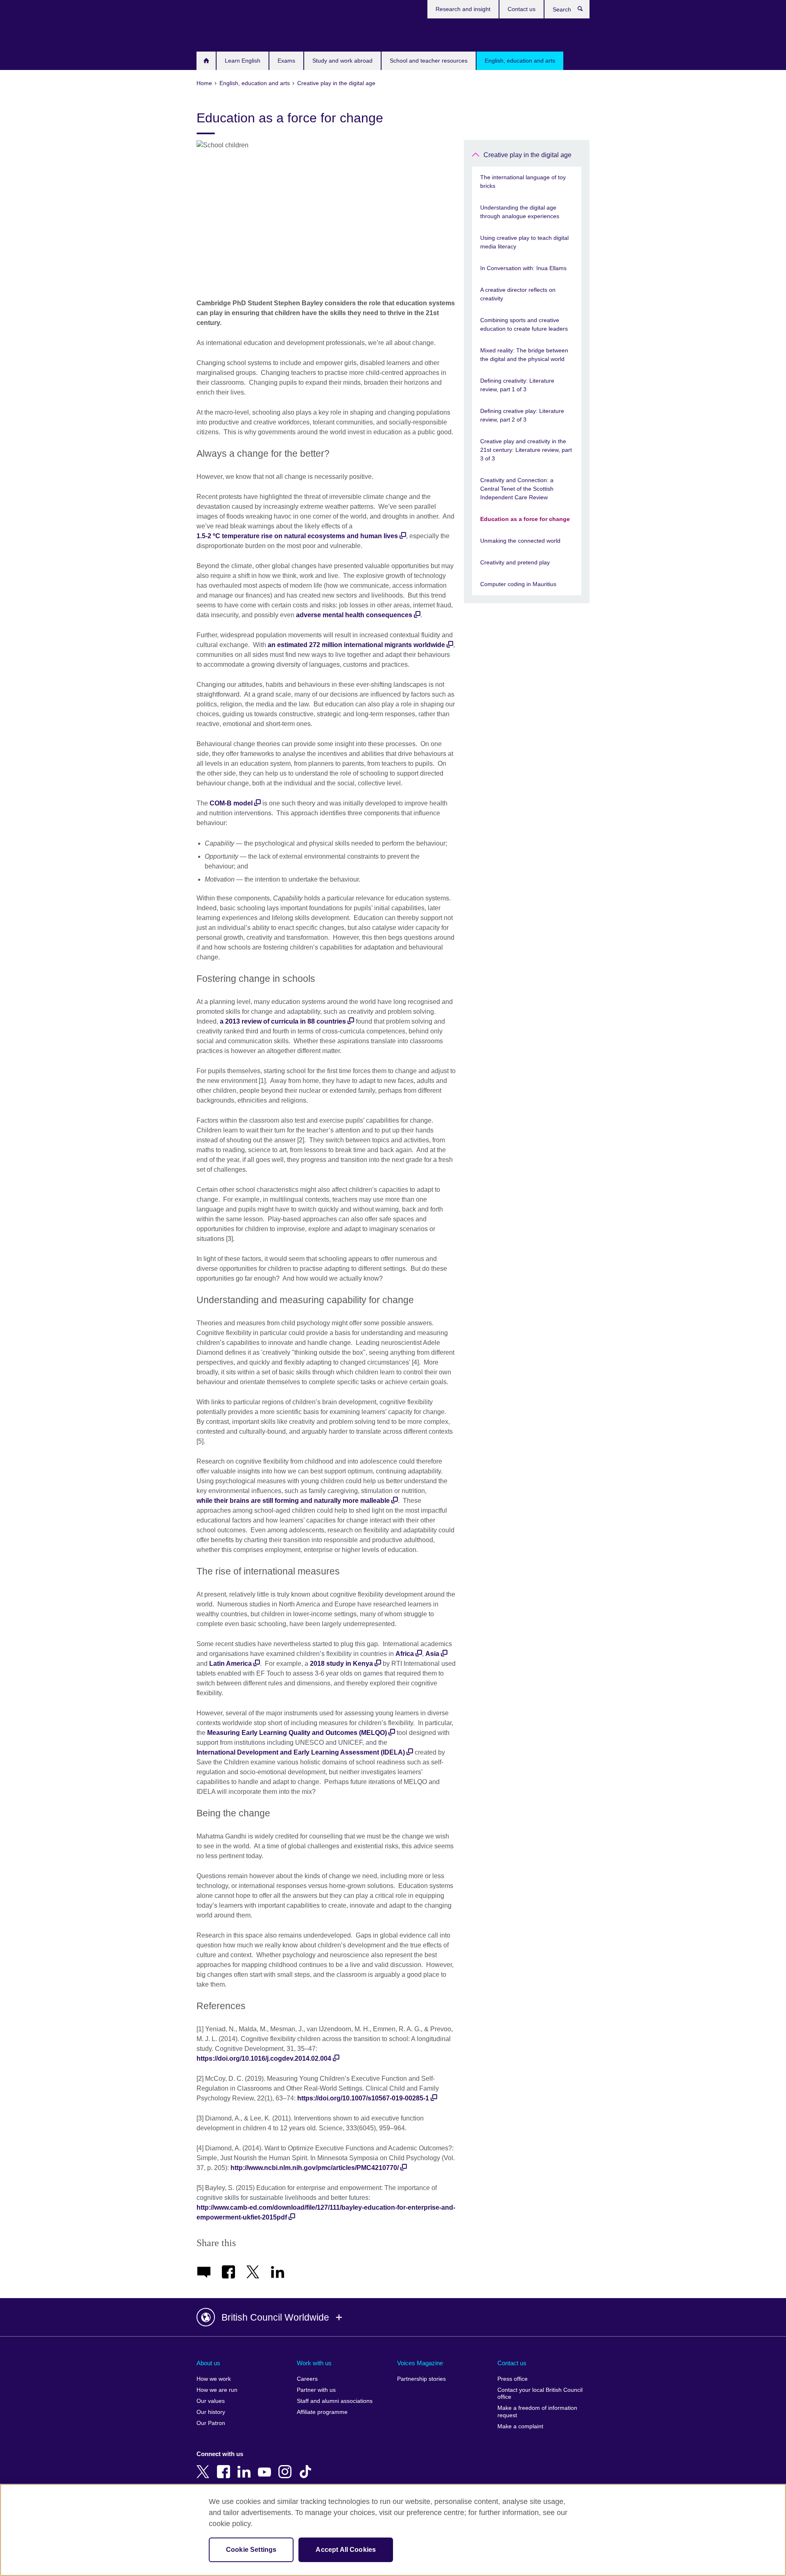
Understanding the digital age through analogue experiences (520, 212)
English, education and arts (520, 61)
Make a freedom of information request (537, 2412)
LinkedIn (246, 2466)
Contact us (522, 9)
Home (206, 61)
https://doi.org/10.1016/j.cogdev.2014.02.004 (264, 2058)
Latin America (230, 1664)
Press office (513, 2379)
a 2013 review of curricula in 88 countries (283, 1021)
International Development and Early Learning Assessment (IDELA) (301, 1752)
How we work (214, 2379)
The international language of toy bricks (523, 182)
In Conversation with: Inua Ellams (523, 268)
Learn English (243, 61)
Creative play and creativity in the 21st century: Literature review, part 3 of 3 (526, 450)
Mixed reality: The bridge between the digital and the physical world (524, 355)
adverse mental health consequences (354, 615)
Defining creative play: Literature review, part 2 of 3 (522, 415)
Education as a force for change (525, 519)
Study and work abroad (342, 61)
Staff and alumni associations (335, 2401)
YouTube (266, 2466)
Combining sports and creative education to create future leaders (524, 324)
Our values (211, 2401)
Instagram (287, 2466)
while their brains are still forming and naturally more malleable (293, 1501)
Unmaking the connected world (520, 541)
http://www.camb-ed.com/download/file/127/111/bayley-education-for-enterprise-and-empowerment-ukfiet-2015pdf (326, 2212)
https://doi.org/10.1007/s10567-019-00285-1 (363, 2098)
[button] (393, 2317)
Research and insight (463, 9)
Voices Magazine (420, 2363)
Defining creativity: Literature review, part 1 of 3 (517, 385)
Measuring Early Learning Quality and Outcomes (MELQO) (297, 1733)
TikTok (307, 2466)
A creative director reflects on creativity (518, 294)
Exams (286, 61)
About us (208, 2363)
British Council (221, 34)
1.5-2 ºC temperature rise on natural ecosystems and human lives (297, 536)
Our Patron (211, 2423)
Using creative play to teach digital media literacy (524, 242)
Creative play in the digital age (527, 155)
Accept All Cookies (346, 2550)
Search (584, 11)
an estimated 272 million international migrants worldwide (356, 645)
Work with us (314, 2363)
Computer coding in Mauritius (518, 584)
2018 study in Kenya (341, 1664)
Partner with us (316, 2390)
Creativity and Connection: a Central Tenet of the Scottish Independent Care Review (517, 489)
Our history (211, 2412)
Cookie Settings (251, 2550)
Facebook (225, 2466)
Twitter (205, 2466)
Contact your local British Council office (540, 2394)
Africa (405, 1654)
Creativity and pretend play (515, 562)
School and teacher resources (429, 61)
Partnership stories (421, 2379)
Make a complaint (520, 2426)
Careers (307, 2379)
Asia (432, 1654)
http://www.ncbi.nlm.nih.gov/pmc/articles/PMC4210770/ (315, 2168)
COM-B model (231, 803)
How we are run (217, 2390)
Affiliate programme (322, 2412)
